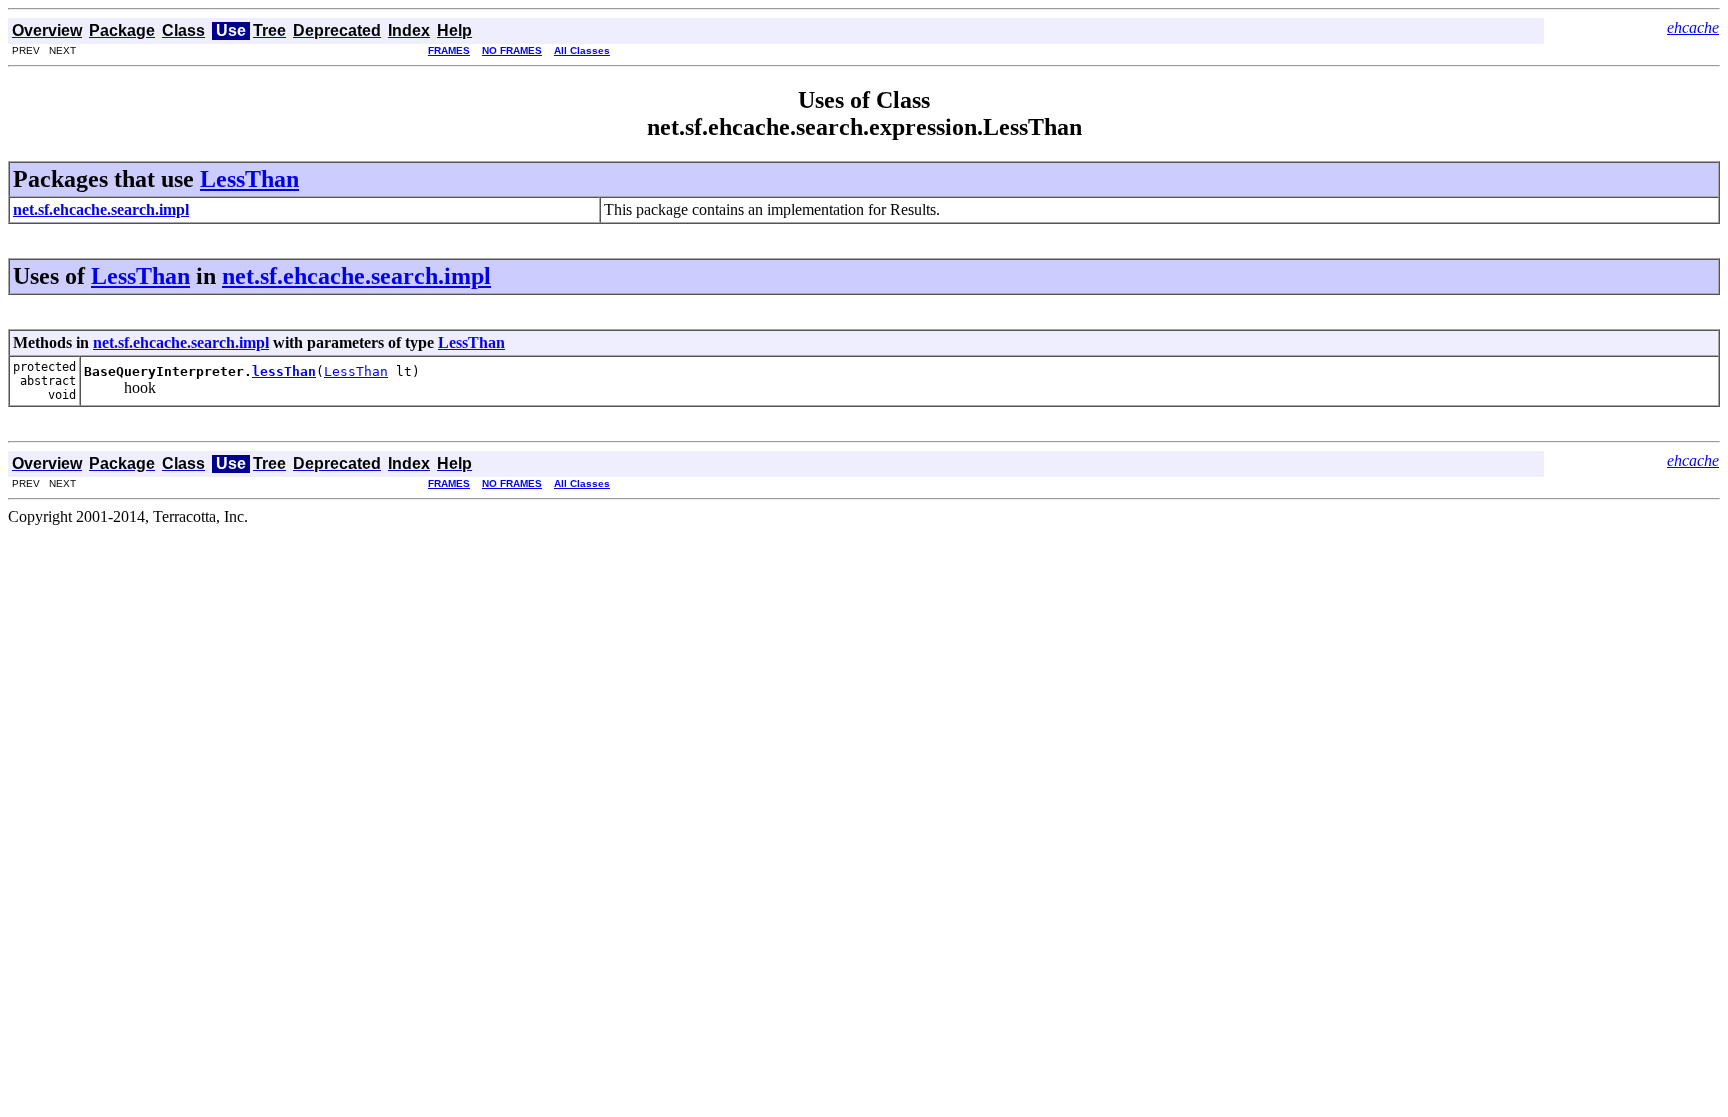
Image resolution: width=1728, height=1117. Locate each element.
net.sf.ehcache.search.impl (356, 276)
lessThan (284, 371)
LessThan (249, 179)
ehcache (1693, 27)
